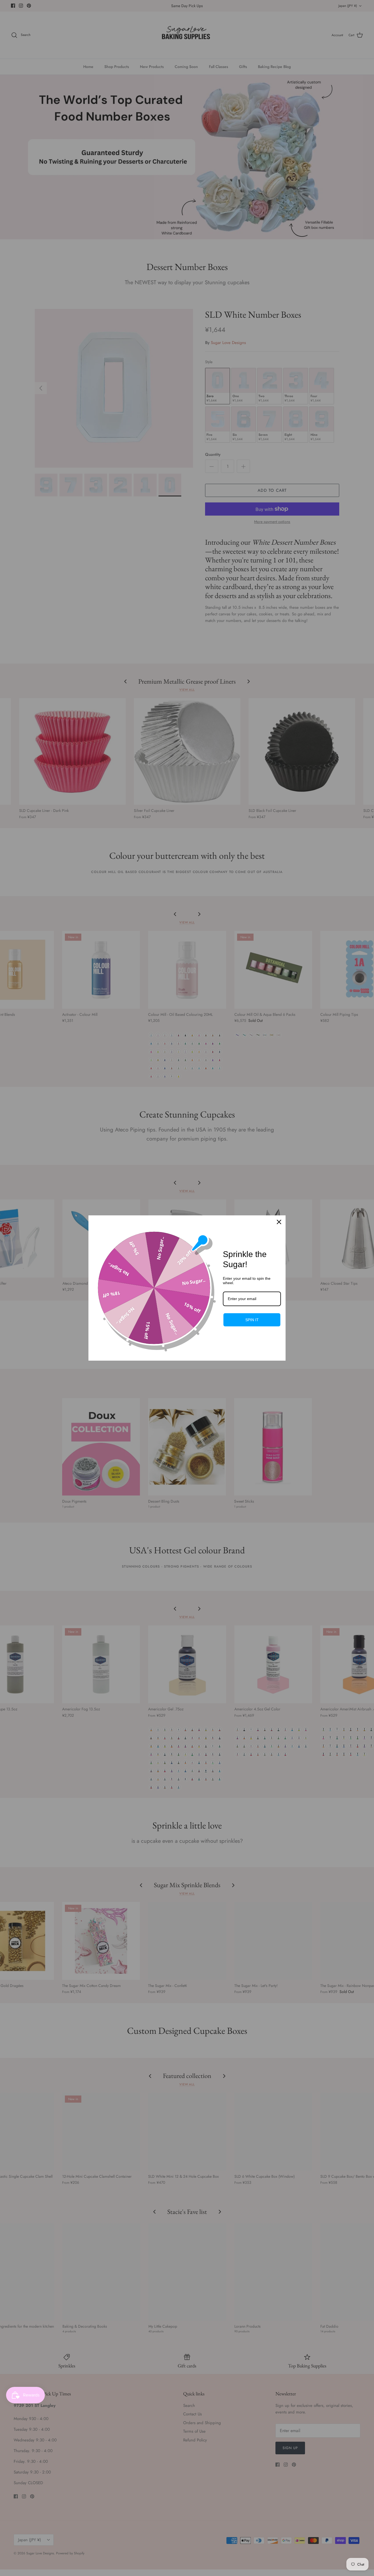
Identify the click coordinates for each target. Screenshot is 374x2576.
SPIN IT (252, 1320)
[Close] (279, 1222)
